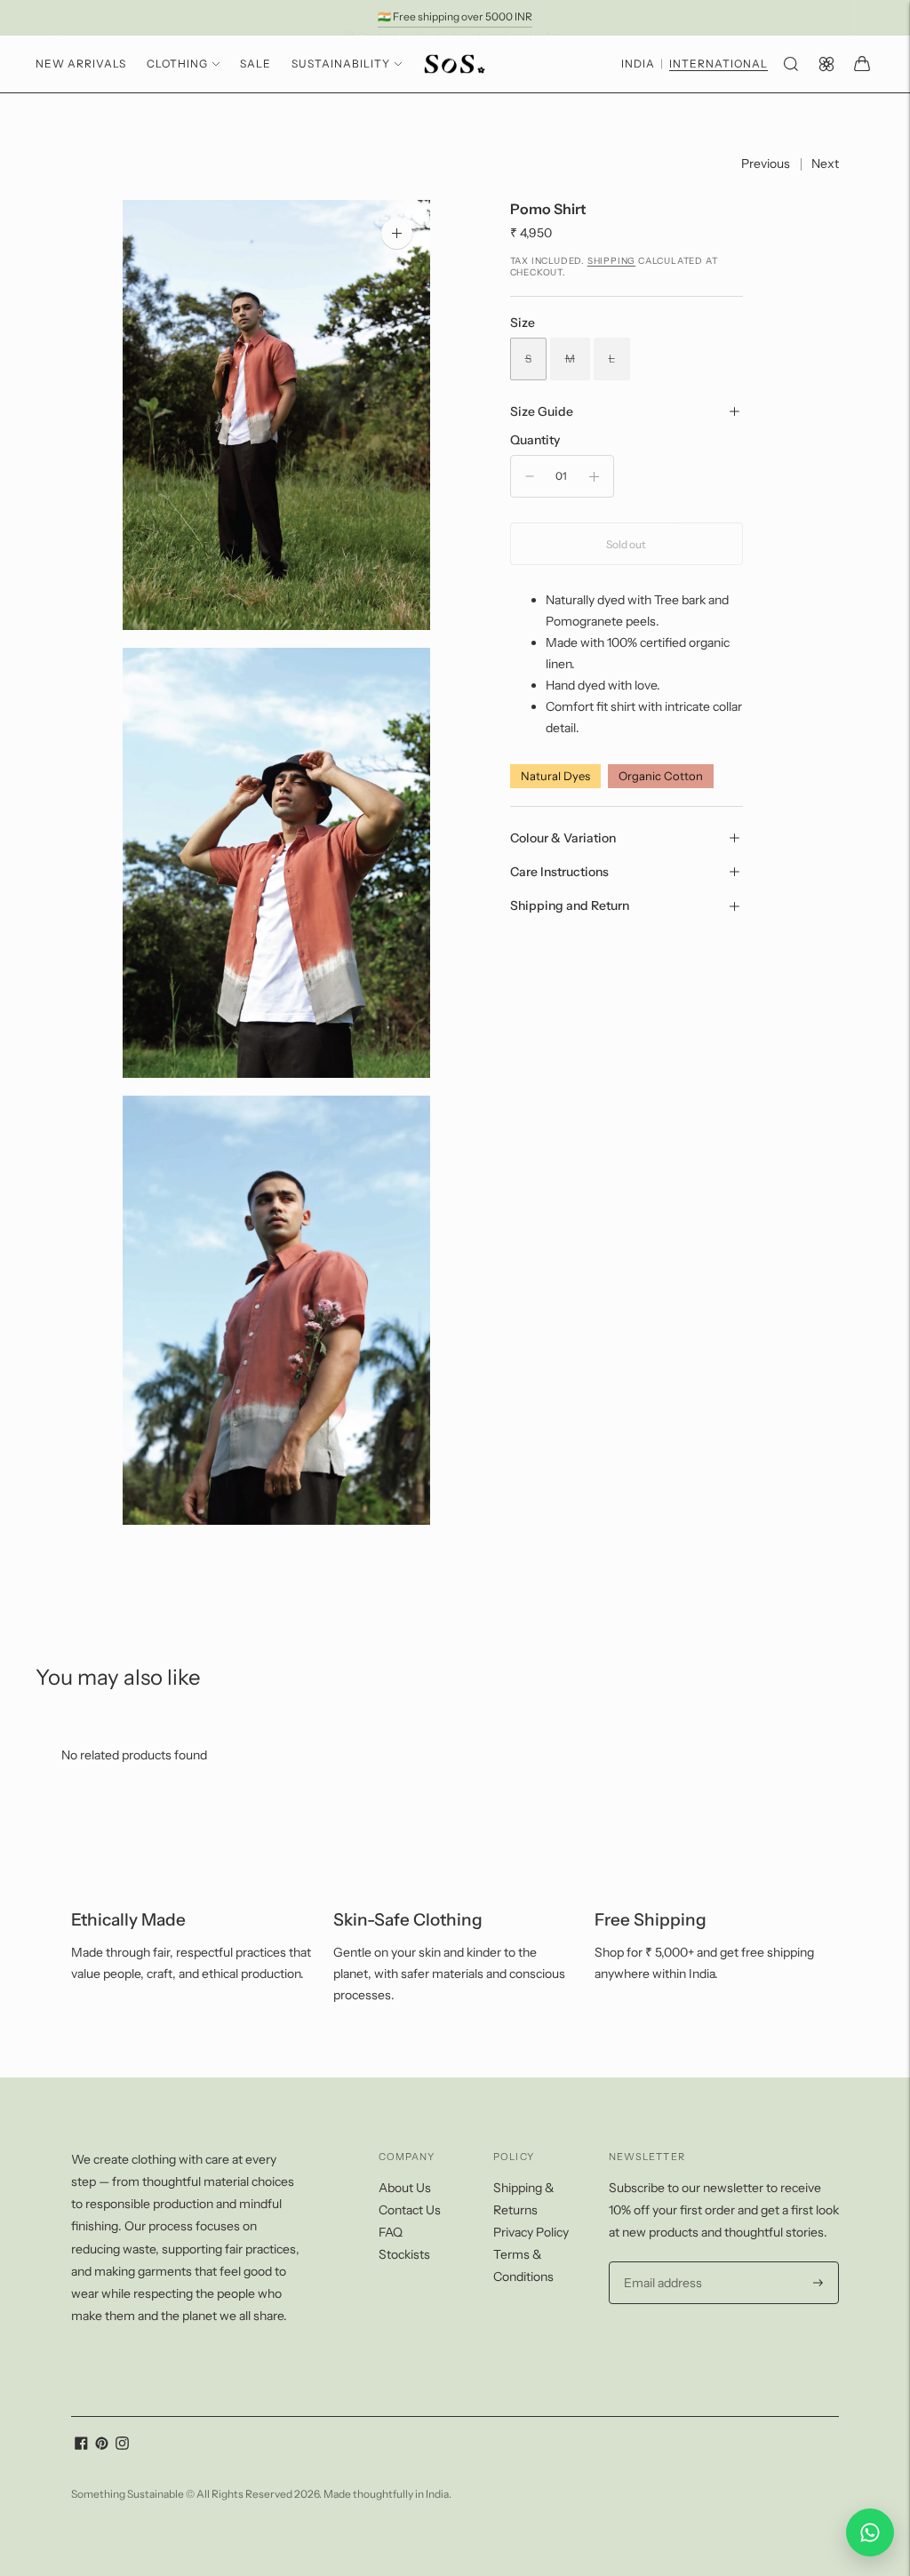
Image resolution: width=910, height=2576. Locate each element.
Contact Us (410, 2210)
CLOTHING (177, 64)
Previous (766, 163)
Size (523, 323)
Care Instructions (559, 872)
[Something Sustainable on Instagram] (122, 2445)
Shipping (611, 261)
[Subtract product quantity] (530, 476)
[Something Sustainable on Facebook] (81, 2445)
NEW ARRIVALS (81, 64)
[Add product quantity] (594, 476)
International (718, 64)
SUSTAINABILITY (341, 64)
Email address (661, 2262)
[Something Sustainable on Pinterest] (102, 2445)
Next (825, 163)
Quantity (535, 440)
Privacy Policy (531, 2232)
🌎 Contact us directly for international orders (455, 16)
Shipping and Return (570, 905)
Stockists (404, 2254)
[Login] (826, 64)
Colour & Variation (563, 838)
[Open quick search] (791, 64)
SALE (255, 64)
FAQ (391, 2232)
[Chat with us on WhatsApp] (870, 2532)
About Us (405, 2188)
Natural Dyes (555, 776)
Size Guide (542, 411)
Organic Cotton (661, 776)
